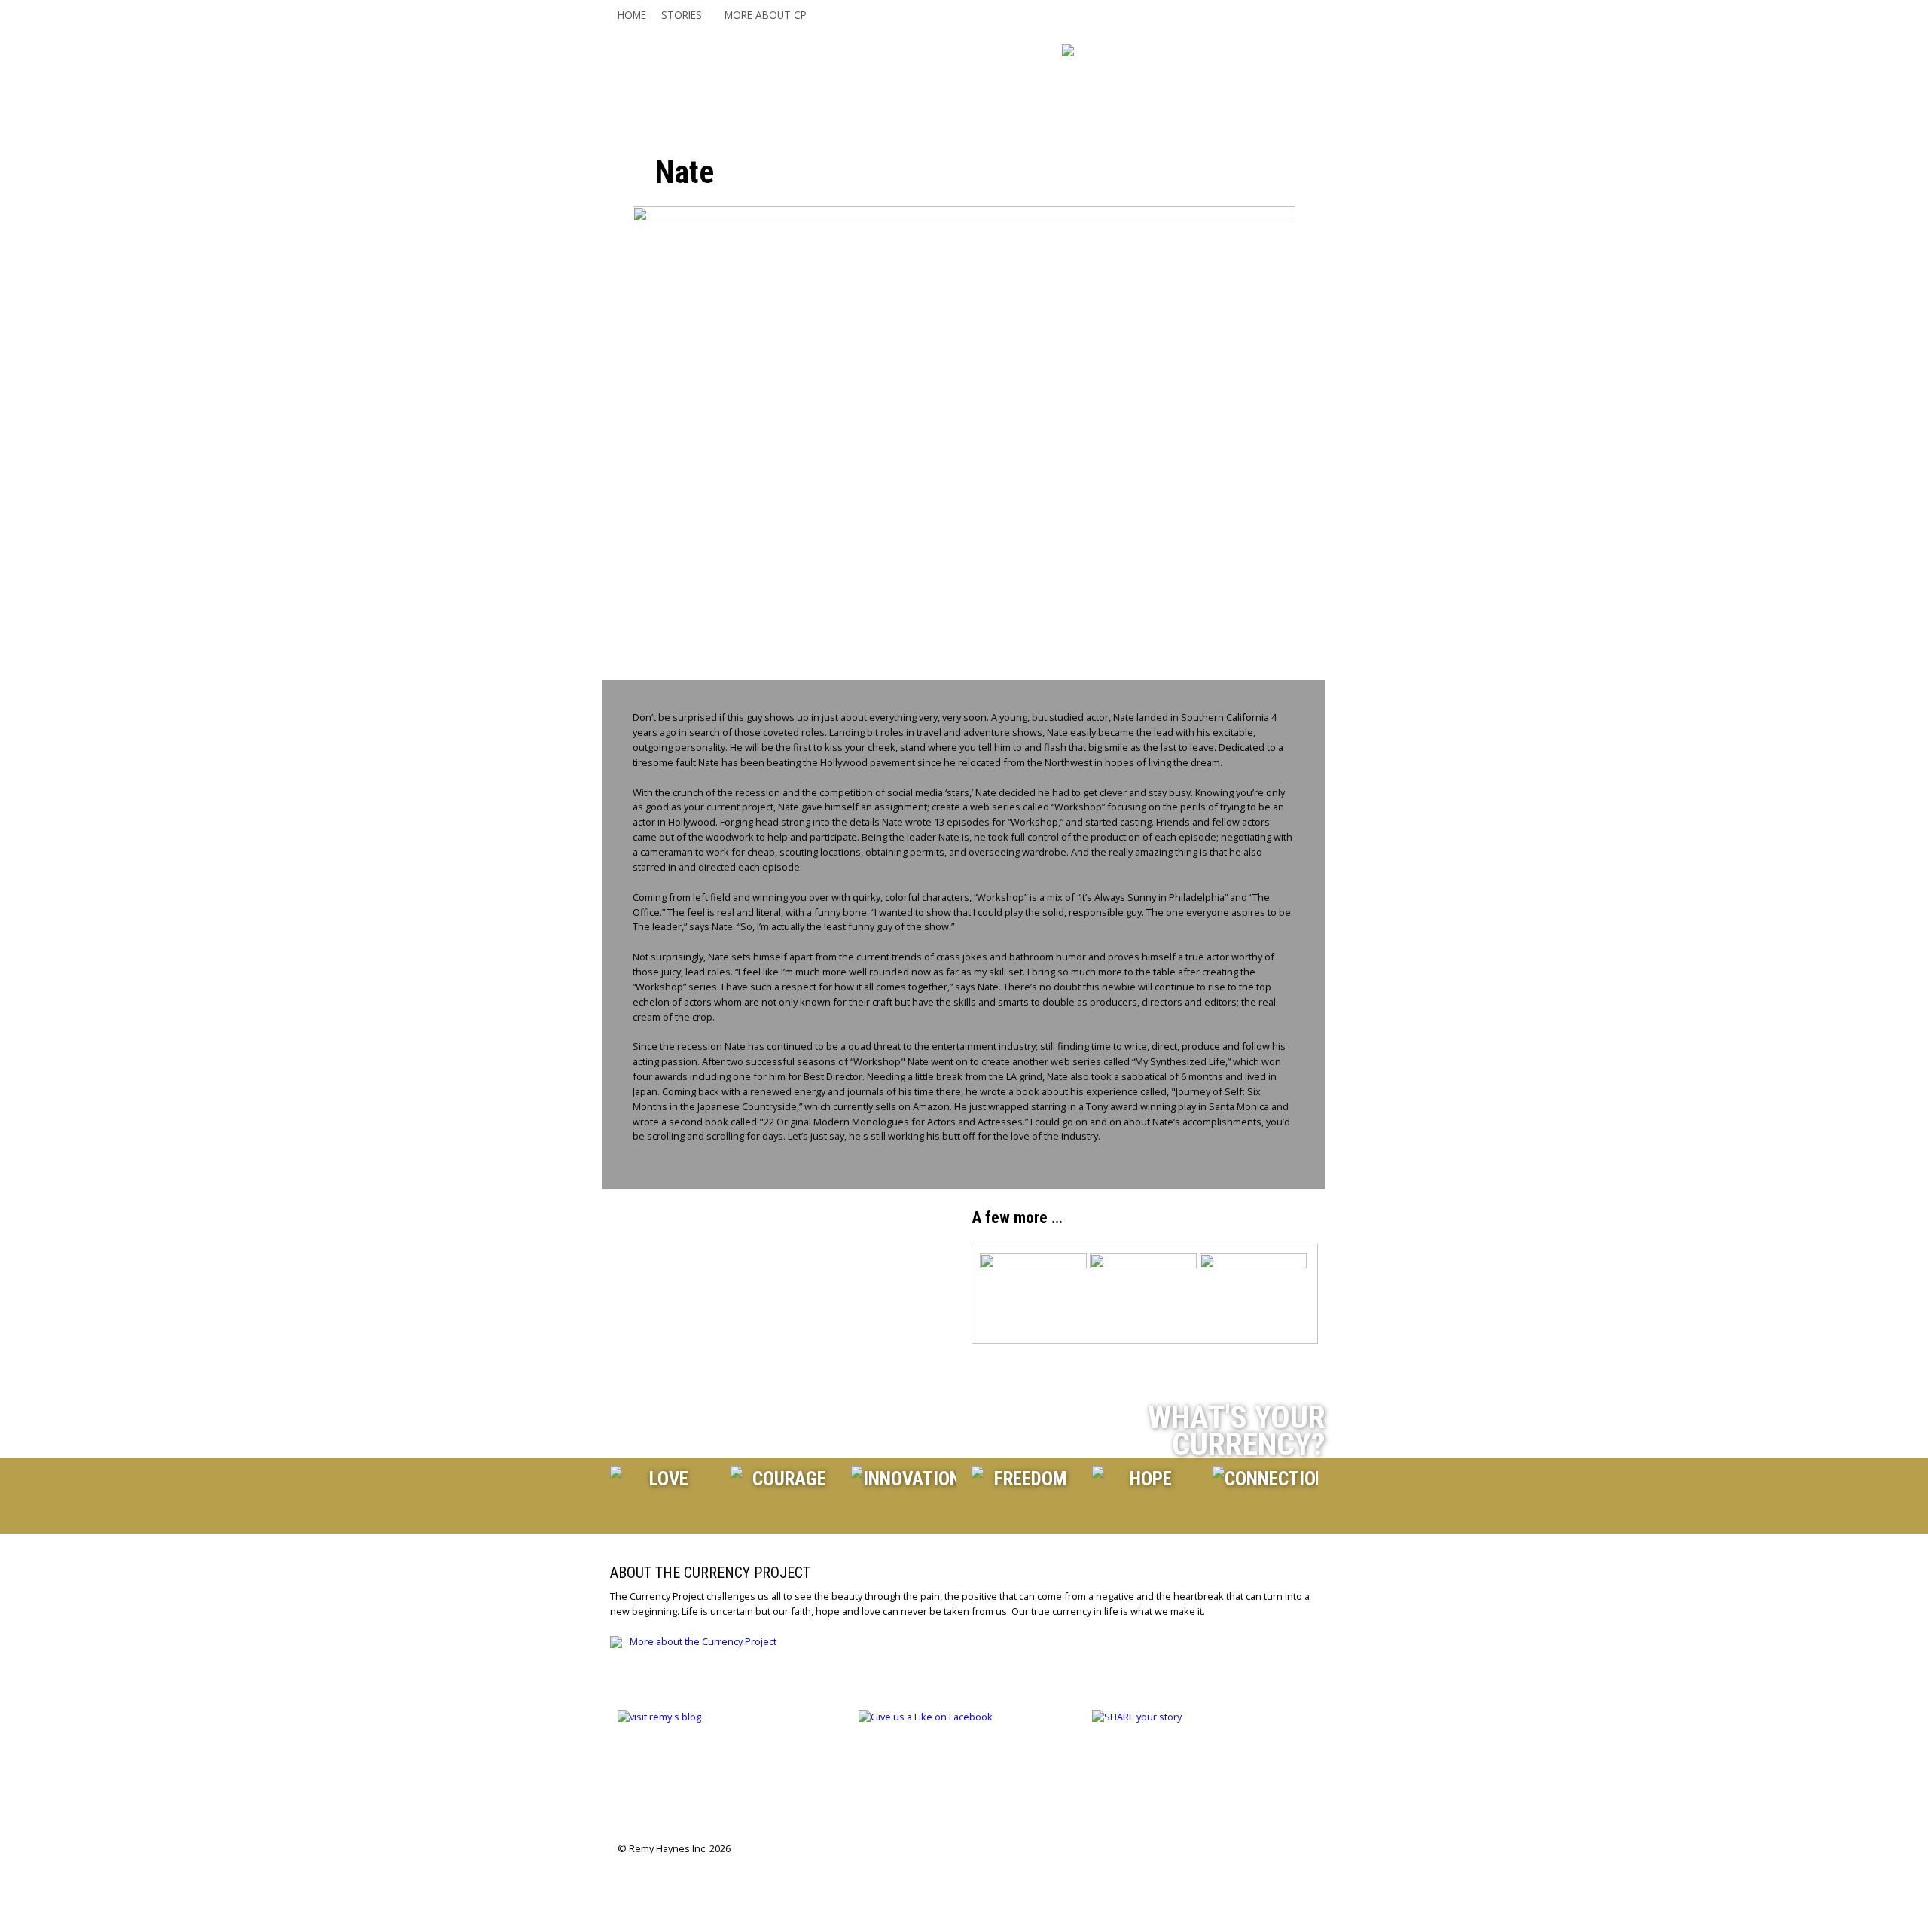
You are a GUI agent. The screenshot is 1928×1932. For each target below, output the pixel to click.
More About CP (766, 15)
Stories (682, 15)
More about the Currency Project (703, 1641)
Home (632, 15)
